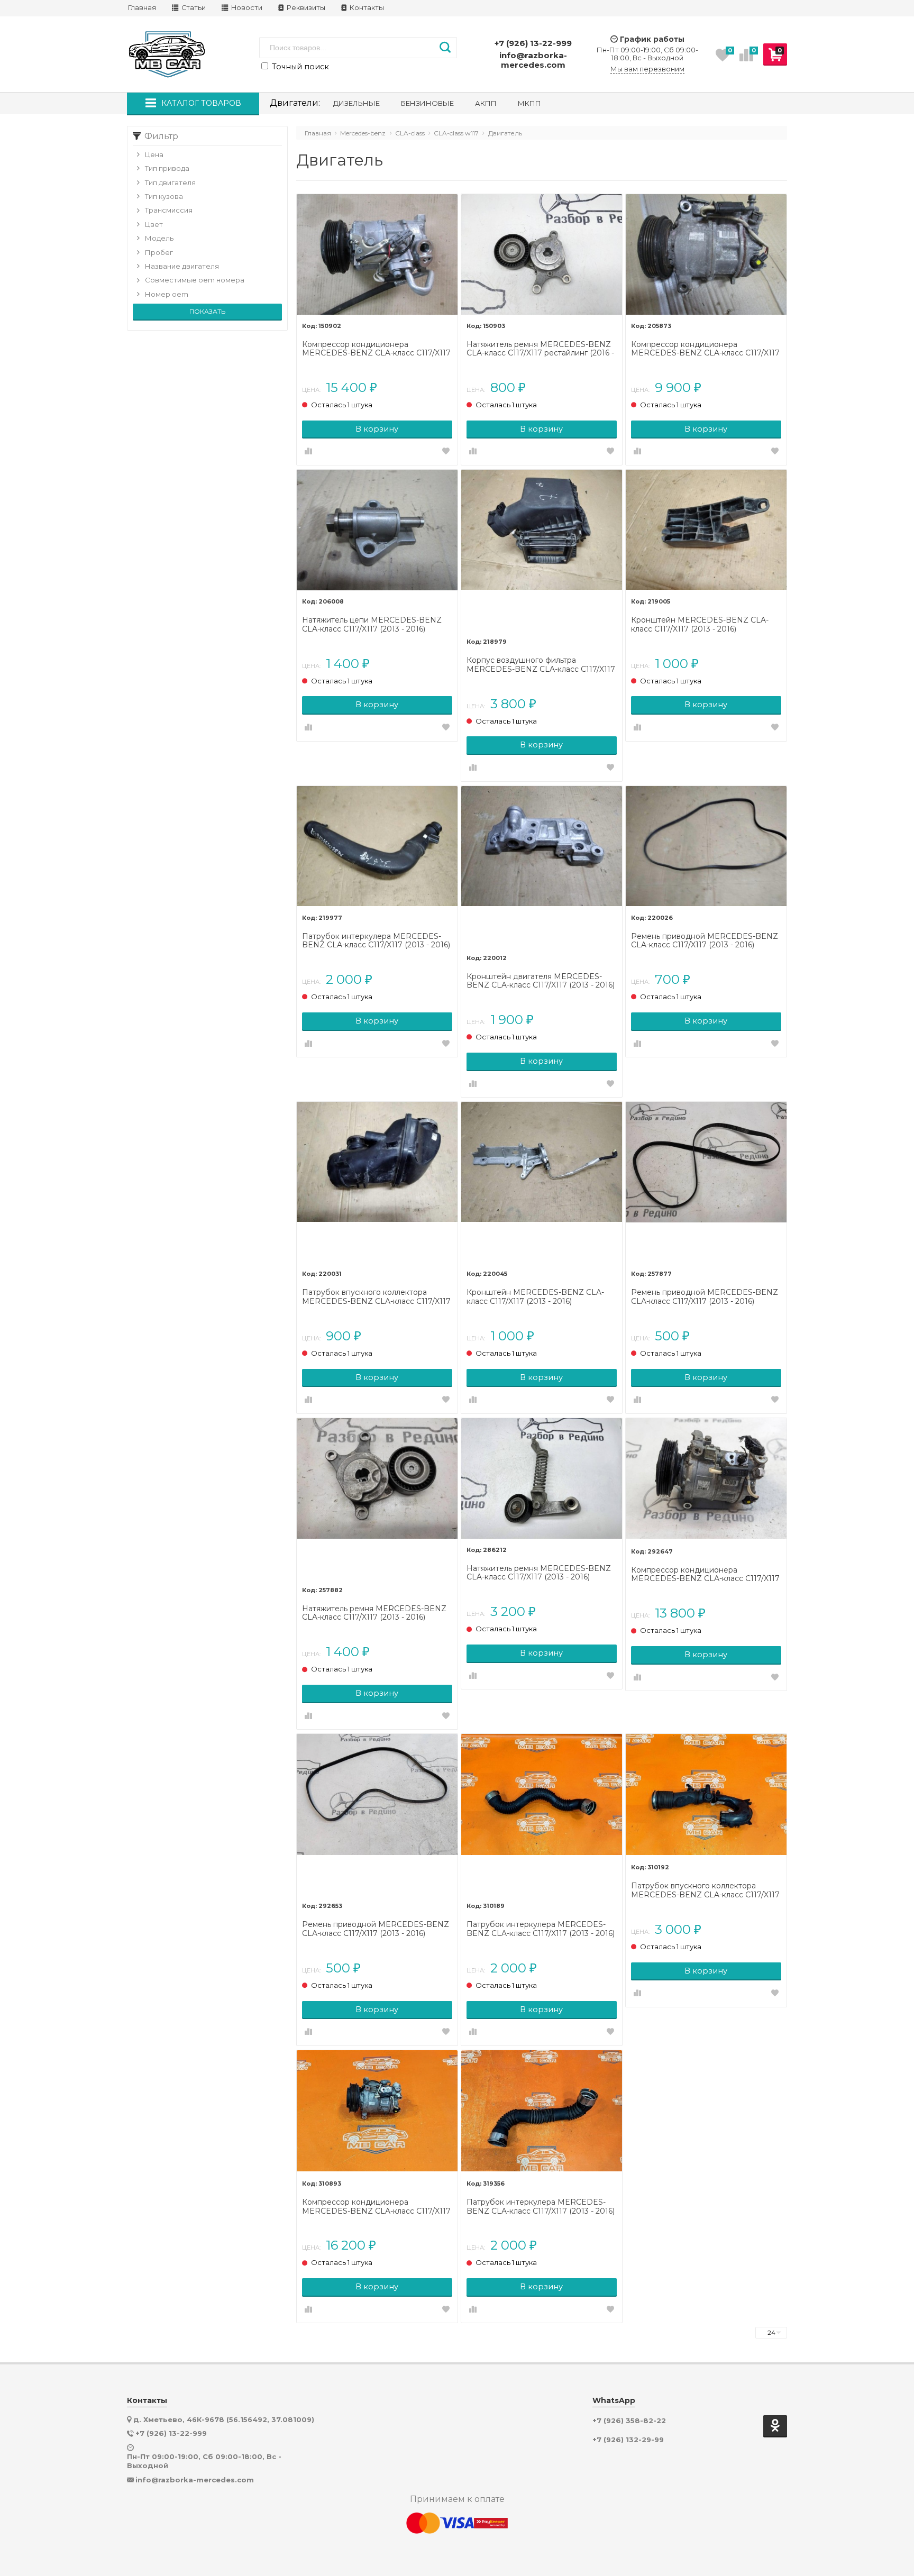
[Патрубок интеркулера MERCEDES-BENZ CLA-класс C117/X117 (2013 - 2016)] (377, 846)
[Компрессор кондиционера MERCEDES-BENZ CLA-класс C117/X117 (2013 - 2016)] (706, 254)
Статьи (193, 8)
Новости (246, 8)
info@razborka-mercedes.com (533, 60)
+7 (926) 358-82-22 (629, 2421)
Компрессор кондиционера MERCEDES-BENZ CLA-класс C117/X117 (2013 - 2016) (705, 349)
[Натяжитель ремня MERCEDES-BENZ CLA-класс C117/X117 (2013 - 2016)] (377, 1499)
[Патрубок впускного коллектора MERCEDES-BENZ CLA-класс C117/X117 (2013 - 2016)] (377, 1182)
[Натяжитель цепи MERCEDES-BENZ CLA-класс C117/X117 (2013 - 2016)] (377, 530)
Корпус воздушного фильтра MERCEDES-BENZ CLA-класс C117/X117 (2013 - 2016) (541, 665)
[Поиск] (445, 48)
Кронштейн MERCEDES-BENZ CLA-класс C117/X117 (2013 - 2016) (700, 625)
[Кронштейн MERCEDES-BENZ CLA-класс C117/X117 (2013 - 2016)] (706, 530)
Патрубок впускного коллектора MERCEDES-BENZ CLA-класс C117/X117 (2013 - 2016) (376, 1297)
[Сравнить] (308, 452)
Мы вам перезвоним (647, 69)
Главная (142, 8)
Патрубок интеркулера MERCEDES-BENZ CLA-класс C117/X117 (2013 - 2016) (376, 941)
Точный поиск (299, 67)
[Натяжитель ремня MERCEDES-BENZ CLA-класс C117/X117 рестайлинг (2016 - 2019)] (542, 254)
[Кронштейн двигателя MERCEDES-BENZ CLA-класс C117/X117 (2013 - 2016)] (542, 866)
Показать (207, 311)
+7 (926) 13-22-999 (533, 43)
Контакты (366, 8)
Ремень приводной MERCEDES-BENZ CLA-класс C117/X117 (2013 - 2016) (705, 941)
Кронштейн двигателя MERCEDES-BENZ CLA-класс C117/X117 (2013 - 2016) (541, 981)
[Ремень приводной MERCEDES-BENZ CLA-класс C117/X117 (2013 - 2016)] (706, 846)
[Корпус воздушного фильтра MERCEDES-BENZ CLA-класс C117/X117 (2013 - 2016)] (542, 550)
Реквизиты (305, 8)
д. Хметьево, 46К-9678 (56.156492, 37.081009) (224, 2419)
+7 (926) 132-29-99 (628, 2440)
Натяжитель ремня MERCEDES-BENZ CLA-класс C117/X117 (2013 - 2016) (374, 1613)
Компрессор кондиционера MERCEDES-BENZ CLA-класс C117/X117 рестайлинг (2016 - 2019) (376, 349)
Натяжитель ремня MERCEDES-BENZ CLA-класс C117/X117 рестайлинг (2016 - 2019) (540, 349)
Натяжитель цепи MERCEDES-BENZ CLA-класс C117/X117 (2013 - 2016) (372, 625)
